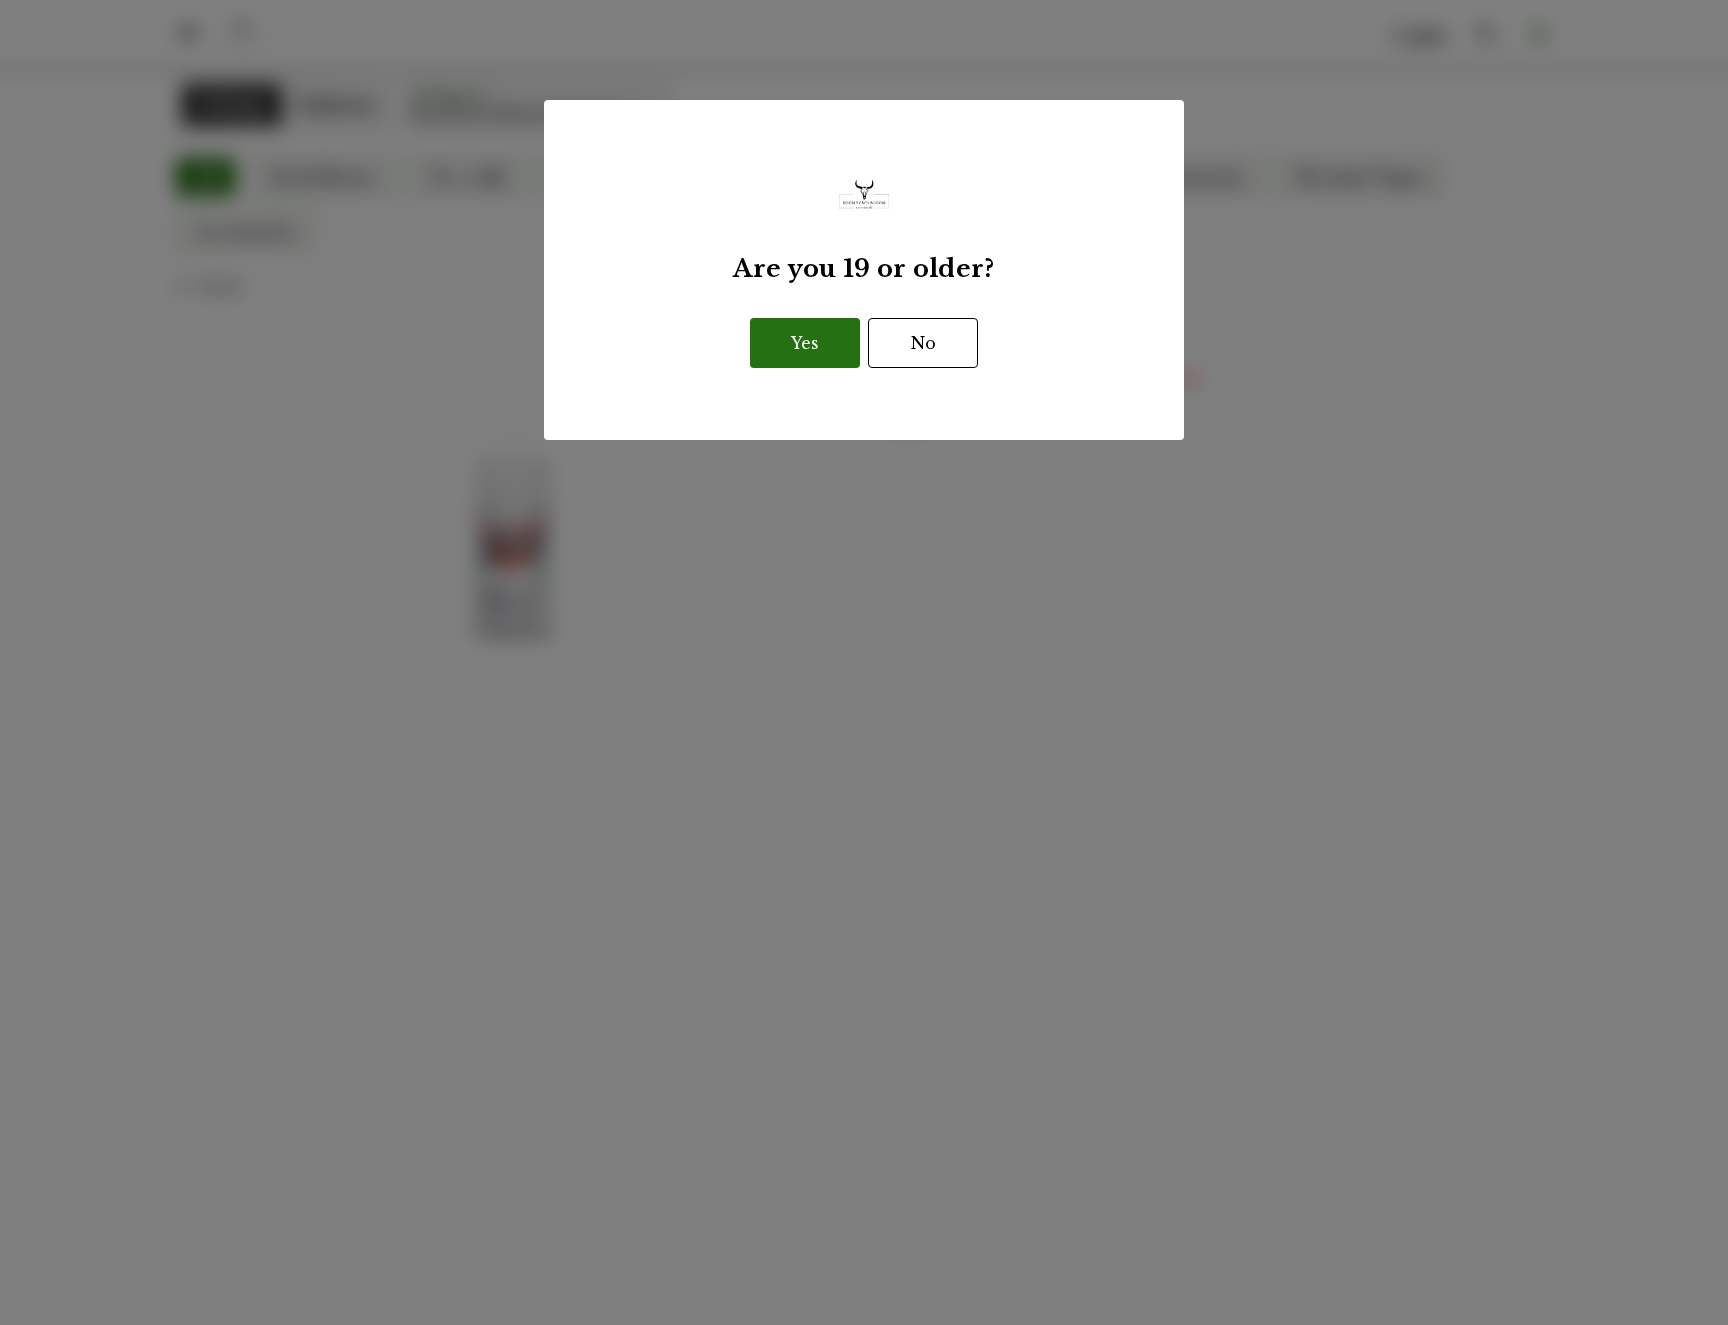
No (923, 343)
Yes (805, 343)
